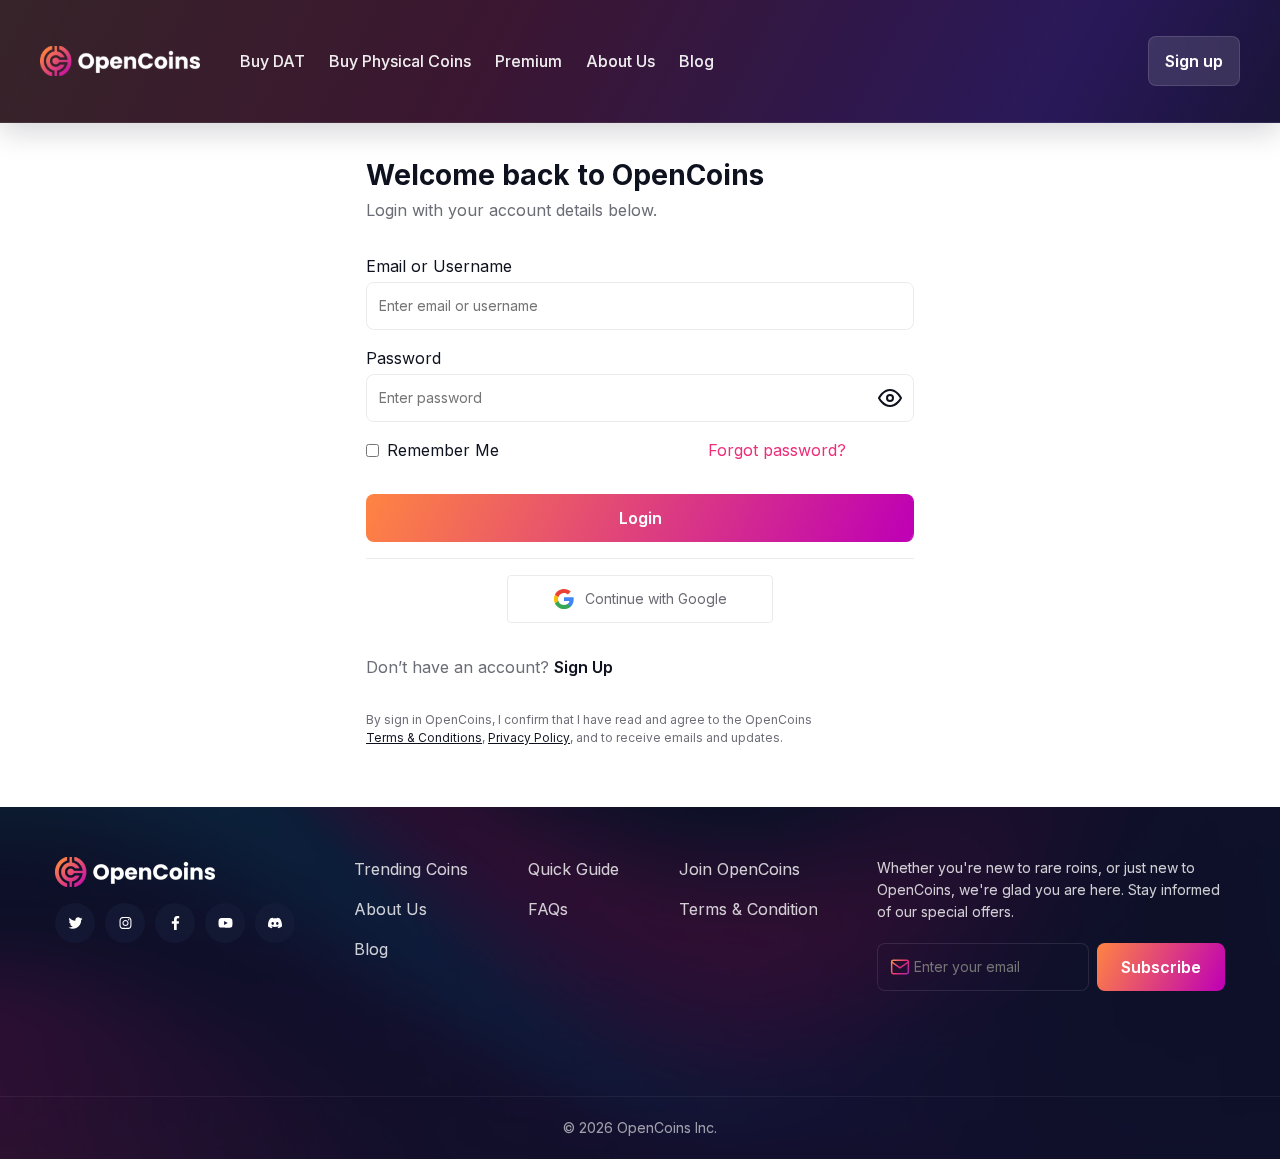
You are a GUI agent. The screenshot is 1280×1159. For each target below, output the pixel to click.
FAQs (548, 909)
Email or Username (439, 266)
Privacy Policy (529, 737)
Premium (528, 61)
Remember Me (443, 450)
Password (403, 358)
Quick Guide (573, 869)
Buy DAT (272, 61)
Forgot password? (777, 450)
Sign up (1194, 61)
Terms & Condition (748, 909)
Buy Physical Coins (400, 61)
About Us (620, 61)
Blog (696, 61)
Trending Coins (411, 869)
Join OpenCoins (739, 869)
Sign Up (583, 667)
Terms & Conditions (424, 737)
